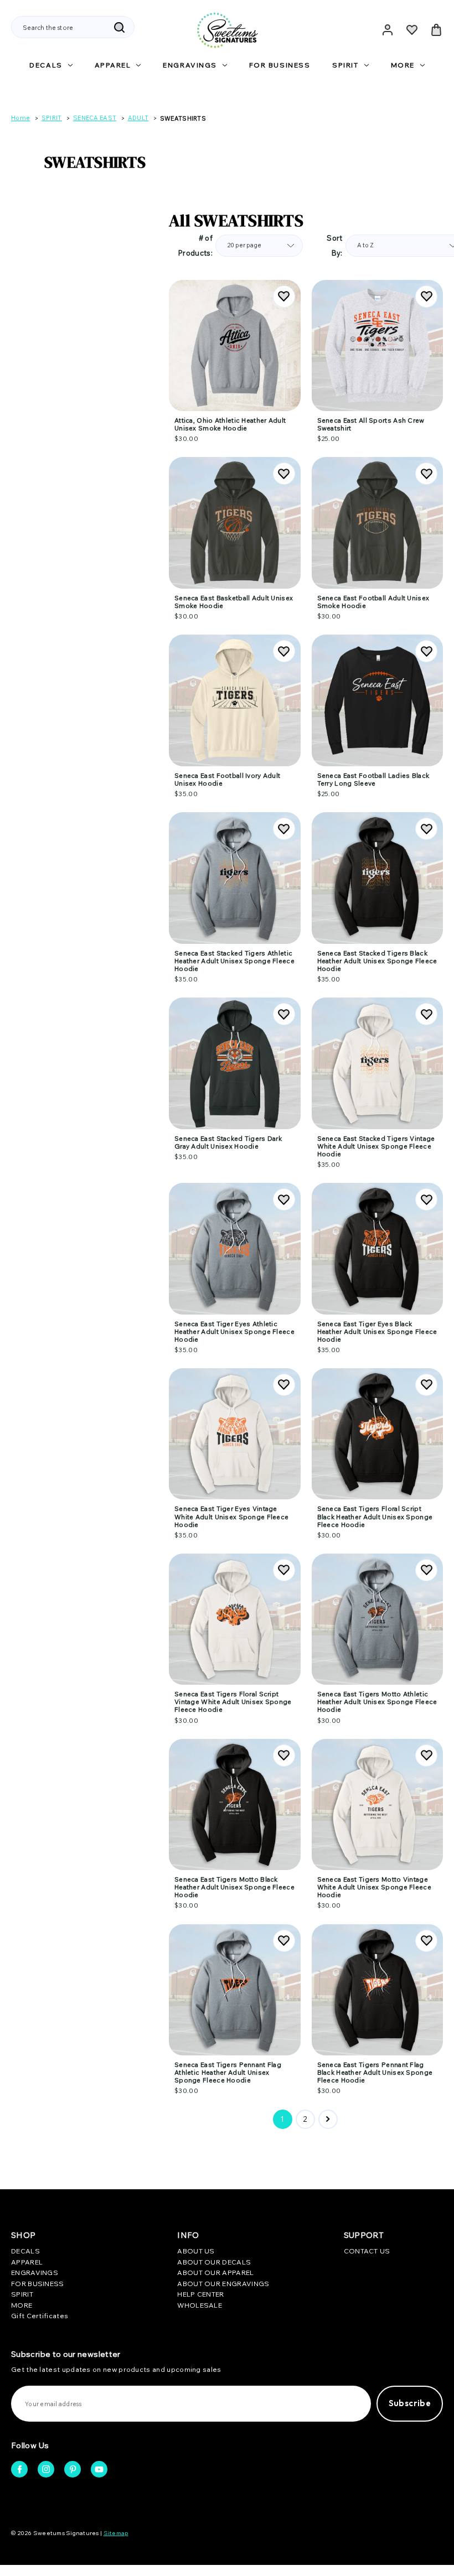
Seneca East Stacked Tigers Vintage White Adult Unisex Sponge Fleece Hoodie (376, 1146)
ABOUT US (196, 2251)
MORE (403, 65)
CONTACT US (367, 2251)
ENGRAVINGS (190, 65)
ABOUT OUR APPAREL (215, 2273)
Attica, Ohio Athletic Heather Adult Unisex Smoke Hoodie (230, 424)
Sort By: (334, 245)
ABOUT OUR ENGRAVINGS (223, 2284)
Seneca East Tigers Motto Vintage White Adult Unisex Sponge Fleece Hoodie (374, 1887)
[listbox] (259, 246)
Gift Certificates (40, 2316)
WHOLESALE (200, 2305)
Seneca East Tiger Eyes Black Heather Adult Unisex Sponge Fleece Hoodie (377, 1332)
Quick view (234, 326)
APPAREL (113, 65)
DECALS (46, 65)
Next (328, 2119)
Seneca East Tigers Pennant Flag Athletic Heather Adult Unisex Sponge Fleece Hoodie (228, 2073)
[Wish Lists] (412, 30)
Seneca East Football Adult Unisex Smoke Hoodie (373, 602)
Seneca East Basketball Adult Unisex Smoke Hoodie (234, 602)
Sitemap (116, 2533)
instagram (46, 2469)
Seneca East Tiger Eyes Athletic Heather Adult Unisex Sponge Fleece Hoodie (234, 1332)
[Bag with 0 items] (436, 30)
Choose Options (234, 364)
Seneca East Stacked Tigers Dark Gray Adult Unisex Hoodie (228, 1142)
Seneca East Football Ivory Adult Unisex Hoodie (227, 780)
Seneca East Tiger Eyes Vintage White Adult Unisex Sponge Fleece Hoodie (231, 1516)
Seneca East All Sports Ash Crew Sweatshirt (371, 424)
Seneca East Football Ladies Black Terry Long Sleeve (373, 780)
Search (119, 28)
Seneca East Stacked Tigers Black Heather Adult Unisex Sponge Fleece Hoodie (377, 961)
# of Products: (195, 245)
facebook (19, 2469)
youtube (99, 2469)
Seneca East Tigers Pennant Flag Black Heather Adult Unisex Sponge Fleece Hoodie (375, 2073)
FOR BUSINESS (280, 65)
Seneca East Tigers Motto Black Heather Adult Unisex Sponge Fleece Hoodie (234, 1887)
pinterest (73, 2469)
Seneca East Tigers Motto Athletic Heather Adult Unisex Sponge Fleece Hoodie (377, 1702)
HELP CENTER (200, 2294)
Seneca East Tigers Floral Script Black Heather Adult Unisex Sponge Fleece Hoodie (375, 1516)
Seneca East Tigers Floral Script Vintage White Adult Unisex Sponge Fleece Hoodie (233, 1702)
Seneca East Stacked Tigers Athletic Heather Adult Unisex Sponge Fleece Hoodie (234, 961)
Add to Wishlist (284, 297)
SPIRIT (345, 65)
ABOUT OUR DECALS (214, 2262)
